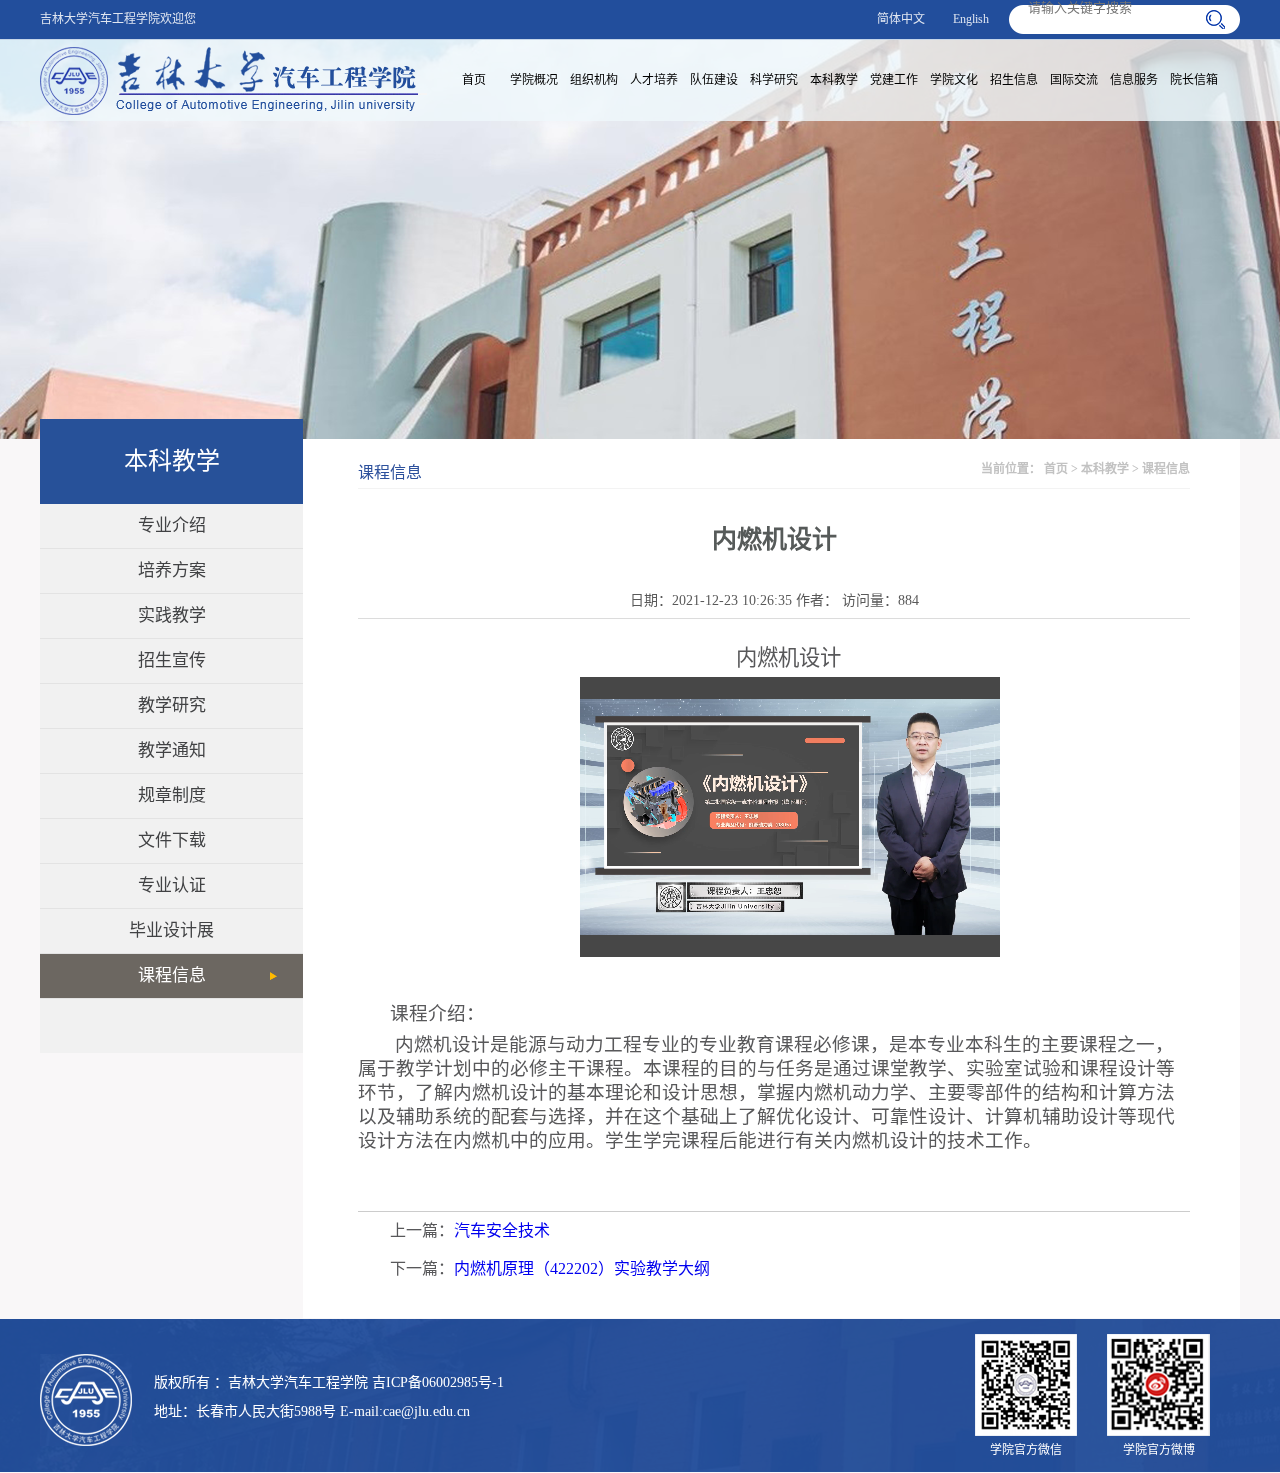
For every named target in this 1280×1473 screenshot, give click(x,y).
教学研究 (172, 705)
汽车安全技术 (502, 1230)
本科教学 (834, 80)
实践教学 (172, 615)
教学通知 (172, 750)
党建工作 (894, 80)
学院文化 (954, 80)
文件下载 (172, 840)
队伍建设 (714, 80)
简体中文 (901, 19)
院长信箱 (1194, 80)
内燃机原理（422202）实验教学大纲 (582, 1268)
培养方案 (172, 570)
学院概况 (534, 80)
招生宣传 (172, 660)
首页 (474, 80)
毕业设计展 (171, 930)
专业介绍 (172, 525)
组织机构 (594, 80)
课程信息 (172, 975)
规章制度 (172, 795)
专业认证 (172, 885)
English (971, 19)
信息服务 (1134, 80)
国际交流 (1074, 80)
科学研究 (774, 80)
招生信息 (1014, 80)
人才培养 (654, 80)
